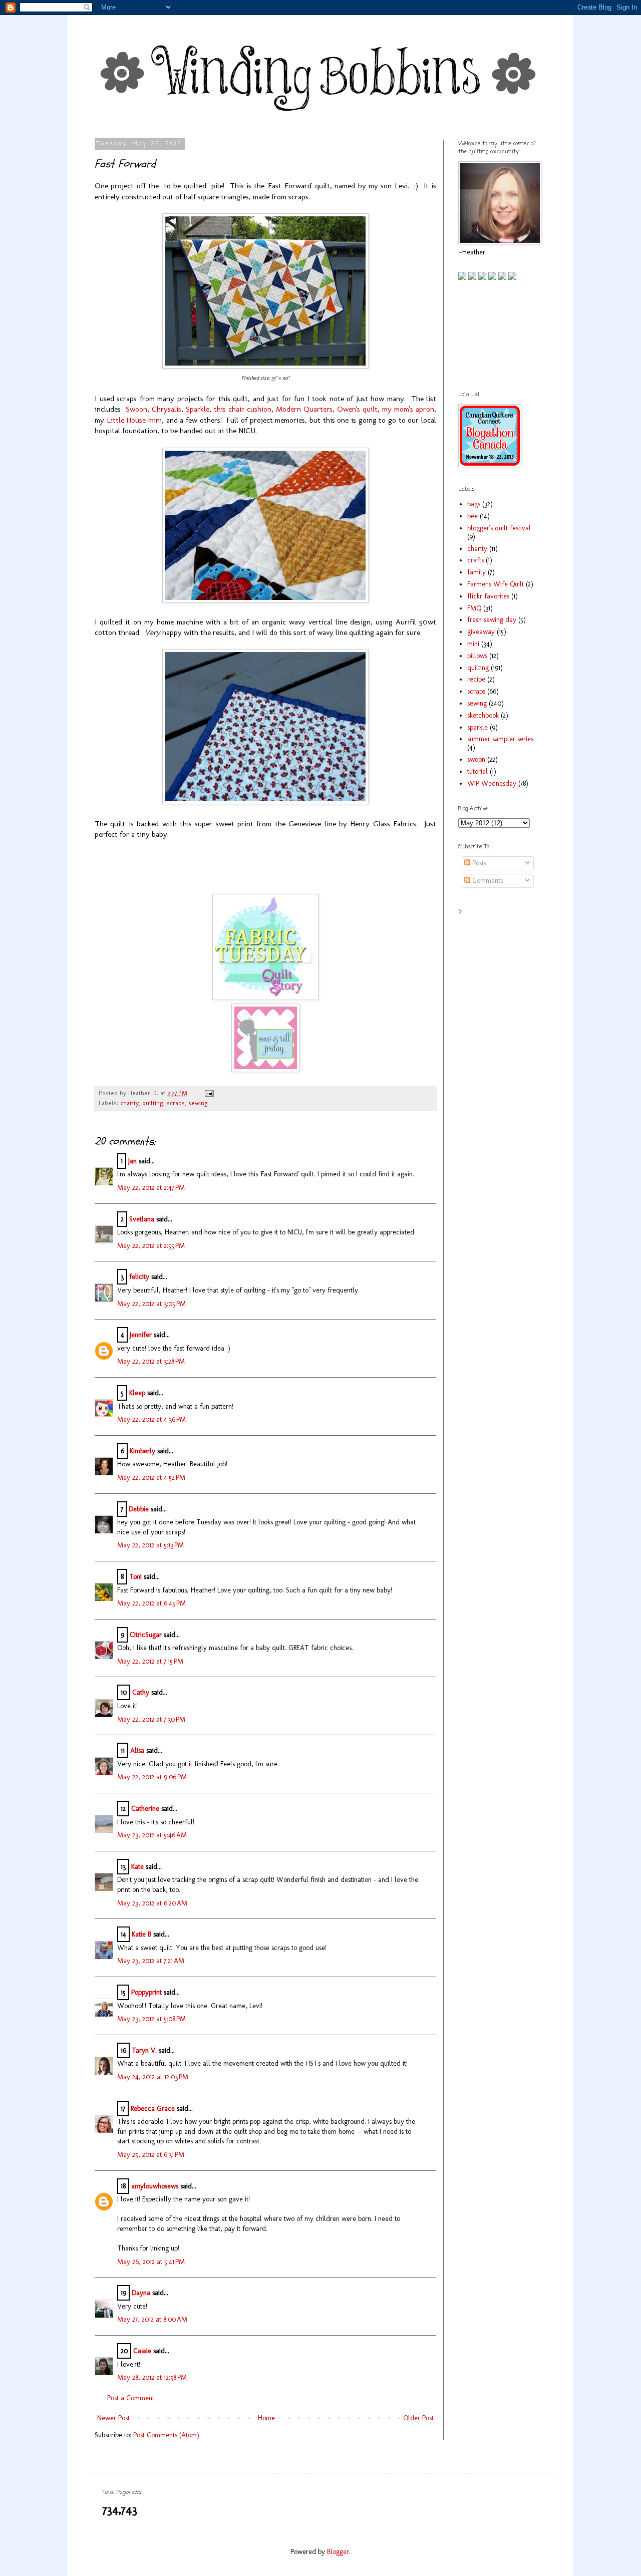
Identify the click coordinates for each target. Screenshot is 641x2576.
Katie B (141, 1934)
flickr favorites (488, 596)
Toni (135, 1577)
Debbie (139, 1509)
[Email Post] (208, 1093)
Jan (132, 1161)
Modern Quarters (304, 409)
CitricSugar (146, 1635)
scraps (176, 1103)
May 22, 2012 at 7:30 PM (151, 1719)
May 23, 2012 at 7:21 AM (151, 1961)
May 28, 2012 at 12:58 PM (152, 2377)
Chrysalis (167, 409)
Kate (137, 1867)
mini (473, 644)
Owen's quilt (357, 409)
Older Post (418, 2418)
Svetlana (142, 1219)
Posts (478, 863)
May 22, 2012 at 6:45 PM (151, 1603)
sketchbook (483, 715)
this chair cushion (243, 409)
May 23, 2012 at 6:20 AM (152, 1903)
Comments (487, 881)
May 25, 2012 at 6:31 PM (151, 2155)
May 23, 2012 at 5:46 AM (152, 1835)
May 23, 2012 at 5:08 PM (151, 2019)
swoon (476, 759)
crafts (475, 560)
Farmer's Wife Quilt (496, 584)
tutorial (477, 771)
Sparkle (198, 409)
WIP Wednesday (492, 783)
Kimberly (142, 1451)
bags (474, 504)
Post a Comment (131, 2398)
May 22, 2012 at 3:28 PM (151, 1361)
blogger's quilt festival (499, 528)
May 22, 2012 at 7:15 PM (150, 1661)
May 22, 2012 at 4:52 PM (151, 1478)
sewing (198, 1103)
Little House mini (134, 420)
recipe (476, 679)
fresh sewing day (492, 620)
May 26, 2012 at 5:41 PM (151, 2262)
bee (472, 516)
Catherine (145, 1809)
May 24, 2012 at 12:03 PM (153, 2077)
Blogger (338, 2552)
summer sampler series (500, 739)
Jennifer (141, 1335)
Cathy (141, 1692)
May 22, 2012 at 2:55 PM (151, 1246)
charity (129, 1103)
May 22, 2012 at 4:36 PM (151, 1419)
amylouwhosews (155, 2186)
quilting (153, 1103)
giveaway (481, 632)
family (476, 572)
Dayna (141, 2293)
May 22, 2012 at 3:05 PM (151, 1304)
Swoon (136, 409)
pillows (477, 656)
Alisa (137, 1750)
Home (266, 2418)
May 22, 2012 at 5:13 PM (150, 1545)
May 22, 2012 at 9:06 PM (152, 1777)
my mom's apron (408, 409)
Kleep (137, 1393)
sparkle (477, 727)
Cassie (142, 2351)
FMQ (474, 608)
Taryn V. (144, 2050)
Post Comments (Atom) (166, 2435)
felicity (139, 1277)
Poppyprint (146, 1992)
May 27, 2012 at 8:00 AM (152, 2319)
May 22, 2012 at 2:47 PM (151, 1188)
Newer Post (113, 2418)
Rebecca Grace (153, 2109)
